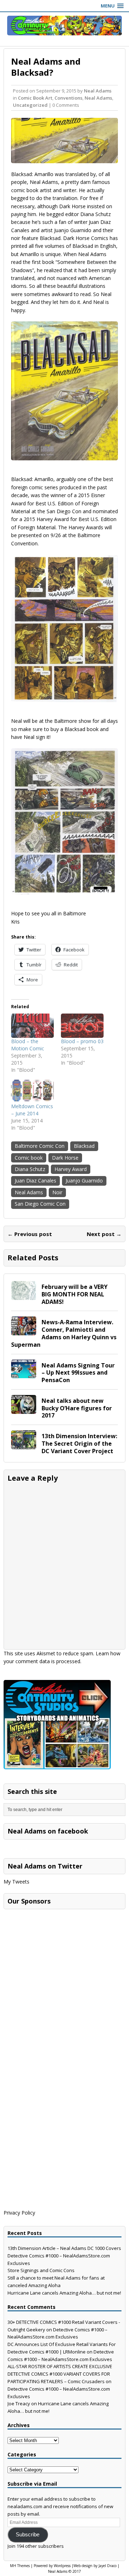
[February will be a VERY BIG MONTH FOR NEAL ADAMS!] (24, 1295)
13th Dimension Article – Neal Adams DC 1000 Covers (64, 2248)
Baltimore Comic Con (40, 1146)
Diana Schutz (30, 1169)
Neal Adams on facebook (48, 1831)
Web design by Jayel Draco (95, 2566)
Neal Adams (98, 91)
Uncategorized (30, 105)
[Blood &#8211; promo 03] (82, 1026)
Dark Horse (65, 1158)
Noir (57, 1192)
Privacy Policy (19, 2213)
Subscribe (28, 2535)
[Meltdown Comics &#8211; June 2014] (32, 1091)
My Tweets (16, 1882)
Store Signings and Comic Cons (41, 2270)
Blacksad (84, 1146)
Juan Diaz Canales (35, 1181)
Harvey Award (71, 1169)
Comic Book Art (35, 98)
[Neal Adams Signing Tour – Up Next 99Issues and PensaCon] (24, 1374)
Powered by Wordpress (52, 2566)
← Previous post (30, 1234)
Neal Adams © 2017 (64, 2571)
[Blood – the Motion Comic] (32, 1026)
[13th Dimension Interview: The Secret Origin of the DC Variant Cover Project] (24, 1445)
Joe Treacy (19, 2404)
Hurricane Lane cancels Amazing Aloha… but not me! (64, 2293)
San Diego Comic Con (40, 1204)
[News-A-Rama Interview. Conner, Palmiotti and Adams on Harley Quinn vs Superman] (24, 1331)
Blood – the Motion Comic (28, 1045)
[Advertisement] (57, 1957)
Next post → (104, 1234)
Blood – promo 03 (82, 1041)
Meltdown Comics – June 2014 (32, 1110)
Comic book (29, 1158)
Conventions (68, 98)
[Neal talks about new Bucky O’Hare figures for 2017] (24, 1409)
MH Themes (20, 2566)
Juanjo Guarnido (84, 1181)
